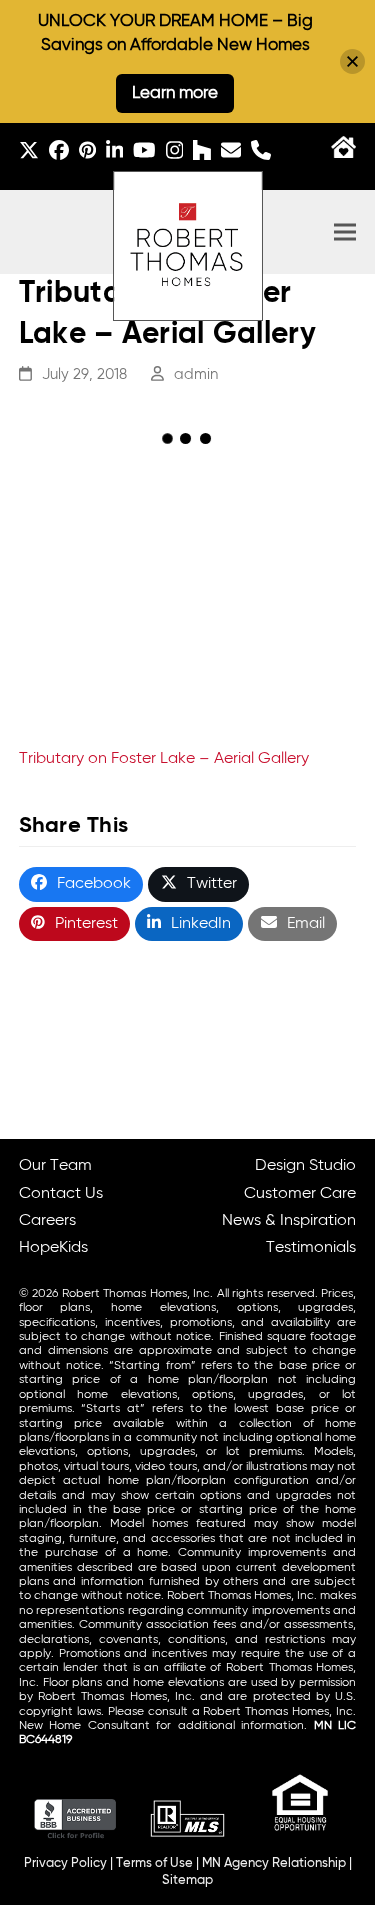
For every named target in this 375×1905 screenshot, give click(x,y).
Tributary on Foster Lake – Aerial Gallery (164, 759)
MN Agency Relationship (274, 1863)
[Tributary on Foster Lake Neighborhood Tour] (103, 658)
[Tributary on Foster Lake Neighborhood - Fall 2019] (103, 529)
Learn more (175, 93)
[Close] (352, 61)
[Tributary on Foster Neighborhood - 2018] (272, 529)
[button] (345, 232)
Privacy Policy (65, 1863)
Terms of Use (154, 1863)
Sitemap (187, 1880)
